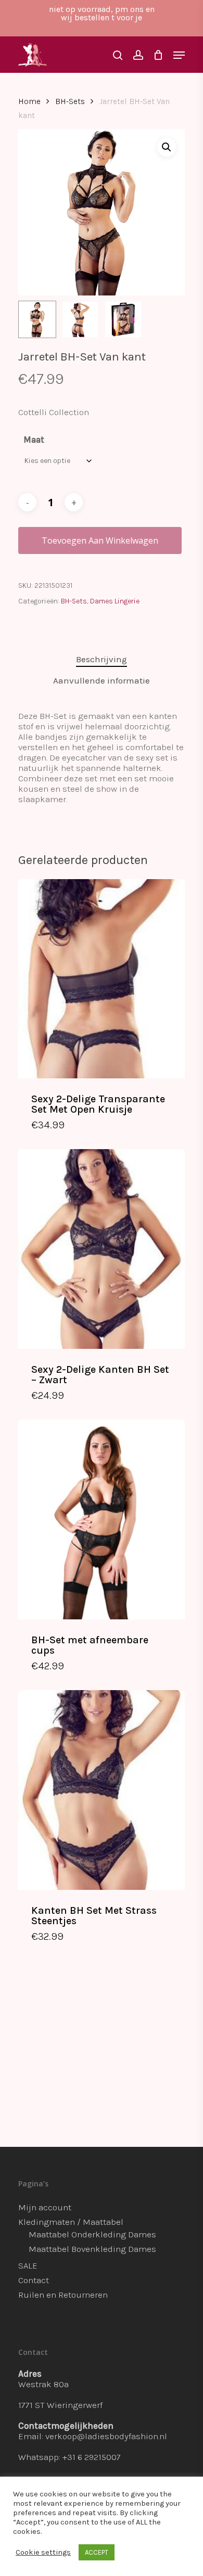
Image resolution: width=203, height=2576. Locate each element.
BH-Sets (70, 101)
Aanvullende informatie (102, 680)
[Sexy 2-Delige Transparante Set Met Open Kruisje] (102, 979)
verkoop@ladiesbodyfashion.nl (106, 2436)
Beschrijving (102, 659)
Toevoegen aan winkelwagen (100, 540)
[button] (167, 147)
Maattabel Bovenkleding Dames (92, 2249)
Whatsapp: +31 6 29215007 (69, 2457)
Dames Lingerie (115, 601)
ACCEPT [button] (97, 2552)
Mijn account (45, 2207)
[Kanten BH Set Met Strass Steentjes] (102, 1790)
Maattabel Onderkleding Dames (92, 2234)
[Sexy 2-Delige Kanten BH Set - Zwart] (102, 1249)
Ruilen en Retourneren (63, 2295)
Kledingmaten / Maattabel (71, 2222)
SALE (28, 2265)
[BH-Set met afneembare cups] (102, 1519)
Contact (34, 2280)
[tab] (102, 659)
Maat (34, 440)
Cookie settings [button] (43, 2552)
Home (29, 101)
